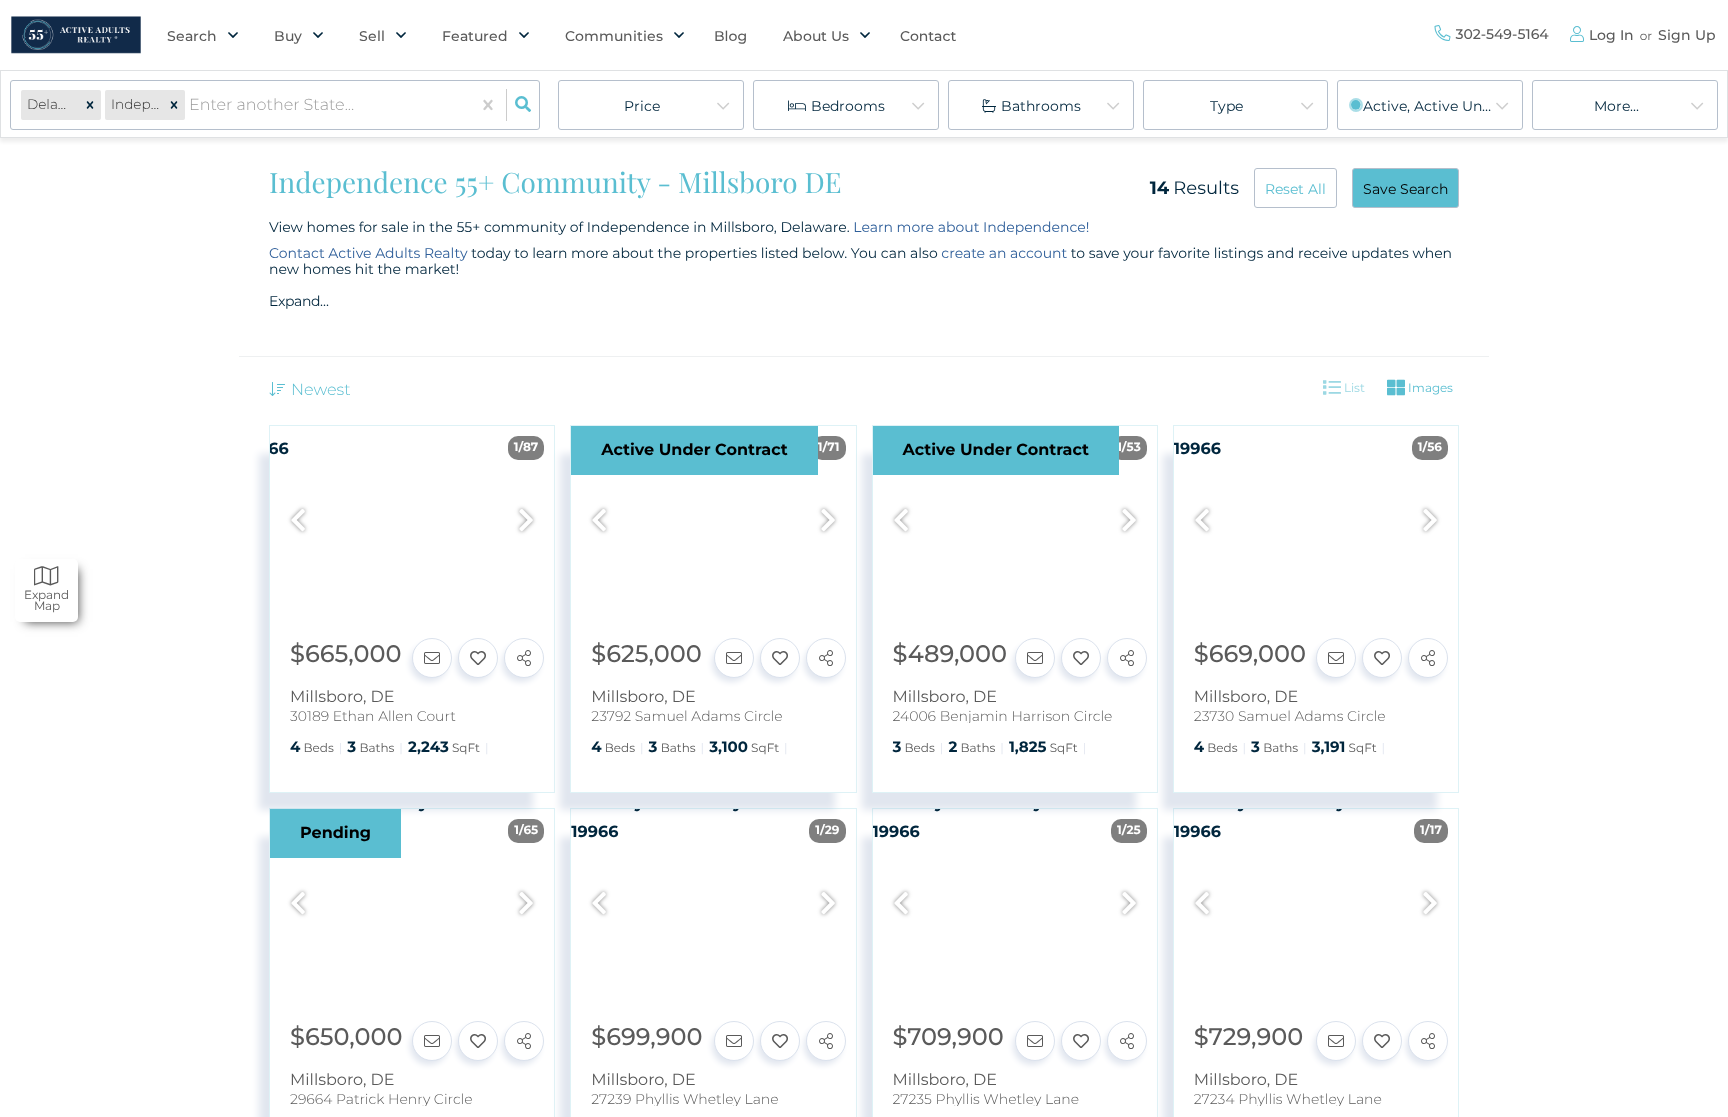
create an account (1004, 253)
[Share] (524, 658)
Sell (372, 36)
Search (192, 36)
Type (1226, 106)
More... (1616, 106)
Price (642, 106)
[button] (90, 105)
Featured (475, 36)
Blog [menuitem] (730, 36)
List (1353, 387)
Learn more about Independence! (971, 227)
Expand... (299, 301)
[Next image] (526, 521)
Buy (288, 36)
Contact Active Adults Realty (368, 253)
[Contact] (432, 658)
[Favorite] (478, 658)
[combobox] (191, 105)
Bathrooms (1041, 106)
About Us (816, 36)
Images (1429, 387)
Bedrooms (848, 106)
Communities (614, 36)
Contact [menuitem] (928, 36)
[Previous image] (298, 521)
